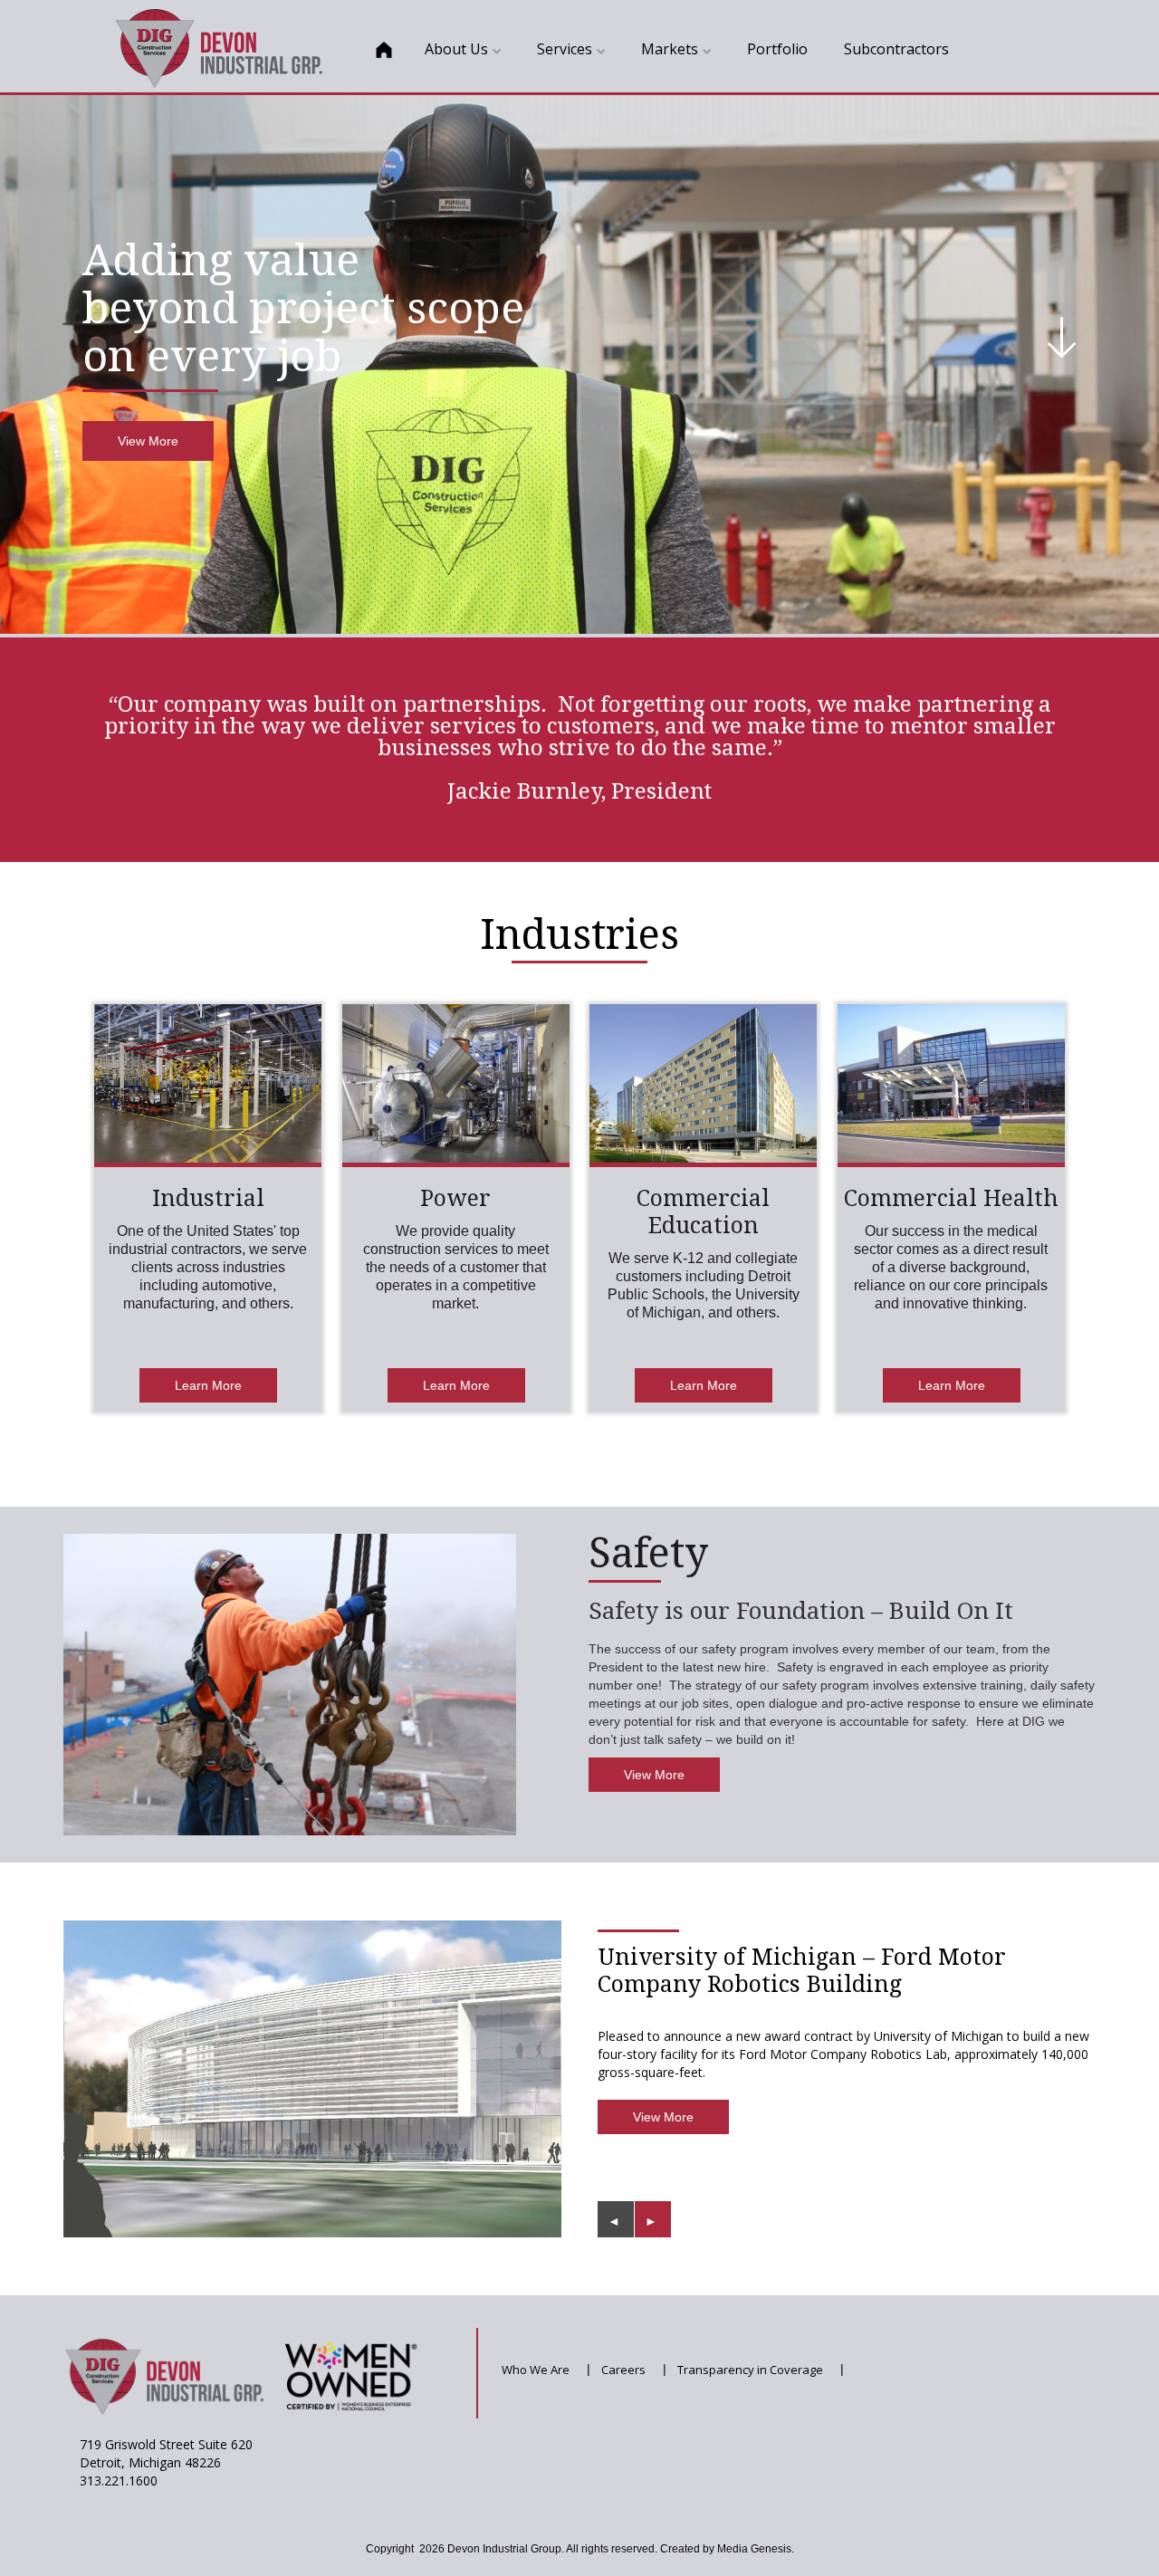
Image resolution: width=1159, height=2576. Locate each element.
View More (148, 441)
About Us (456, 49)
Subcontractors (896, 49)
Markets (670, 49)
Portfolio (777, 49)
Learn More (208, 1385)
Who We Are (536, 2370)
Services (565, 49)
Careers (623, 2370)
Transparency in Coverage (750, 2370)
